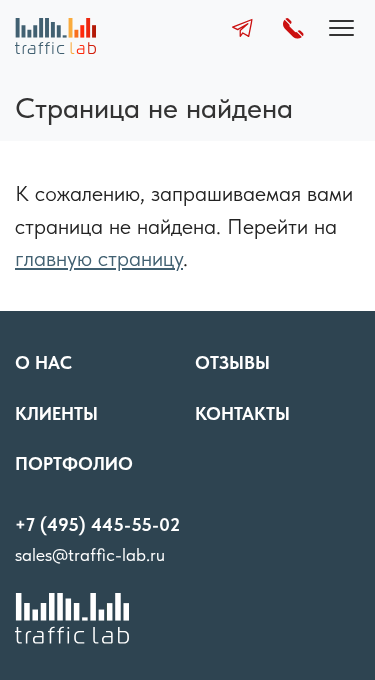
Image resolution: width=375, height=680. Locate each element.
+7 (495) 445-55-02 (97, 524)
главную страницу (99, 258)
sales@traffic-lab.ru (90, 554)
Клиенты (56, 413)
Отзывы (232, 362)
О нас (43, 362)
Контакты (242, 413)
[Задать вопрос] (242, 31)
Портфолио (74, 463)
